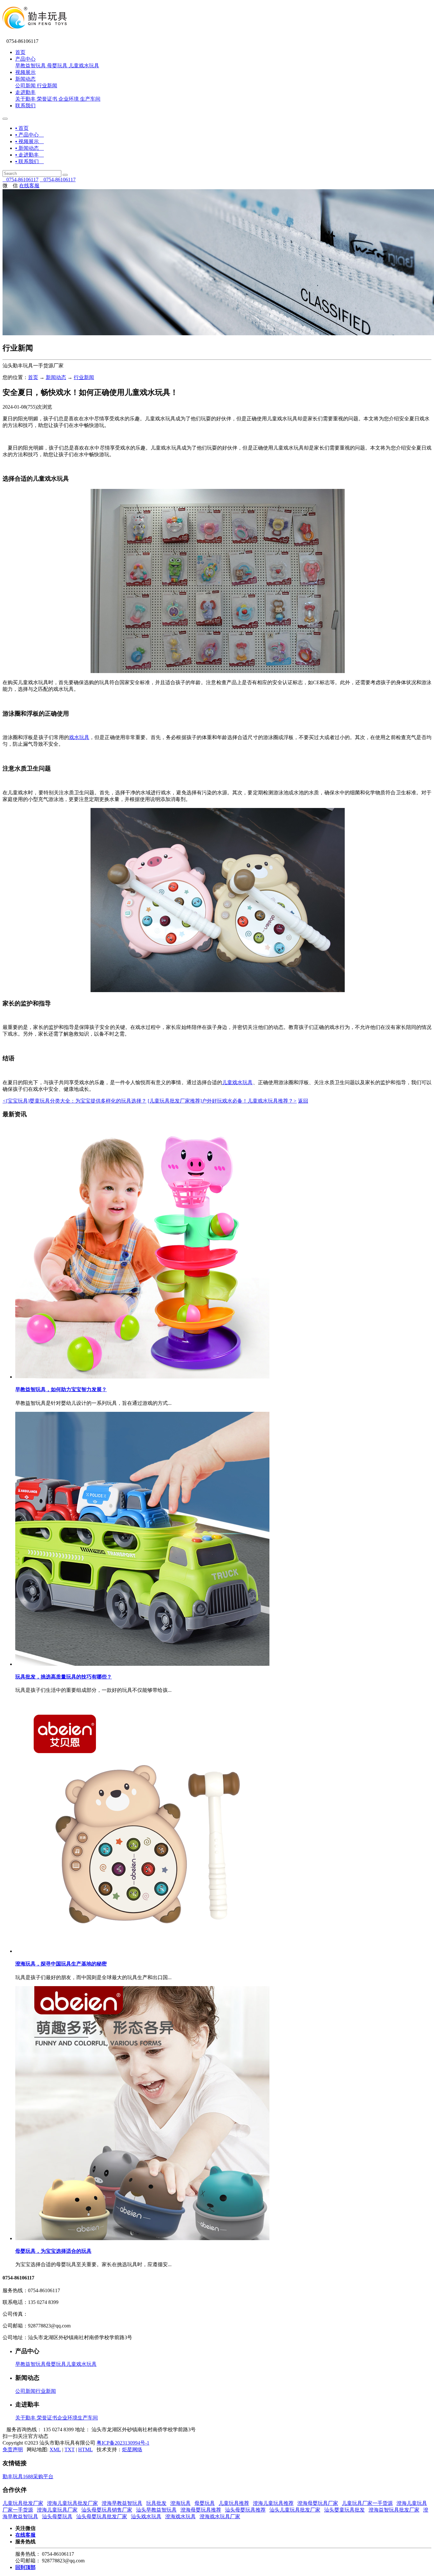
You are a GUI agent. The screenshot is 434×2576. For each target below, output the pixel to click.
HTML (85, 2449)
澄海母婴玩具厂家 (318, 2503)
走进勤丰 (25, 92)
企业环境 (69, 99)
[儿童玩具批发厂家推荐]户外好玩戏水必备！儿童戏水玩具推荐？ (222, 1101)
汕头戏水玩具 (146, 2516)
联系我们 (25, 106)
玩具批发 (156, 2503)
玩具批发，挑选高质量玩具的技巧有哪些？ (64, 1677)
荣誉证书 (47, 99)
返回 (303, 1101)
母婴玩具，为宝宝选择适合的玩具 (53, 2251)
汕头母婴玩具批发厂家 (102, 2516)
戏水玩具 (79, 737)
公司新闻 (25, 86)
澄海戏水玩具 (180, 2516)
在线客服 (29, 186)
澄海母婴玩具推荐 (201, 2510)
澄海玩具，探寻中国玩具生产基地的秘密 (61, 1964)
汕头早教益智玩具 (156, 2510)
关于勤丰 (25, 99)
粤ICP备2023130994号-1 (123, 2443)
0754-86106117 (20, 180)
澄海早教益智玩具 (122, 2503)
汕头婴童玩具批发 (344, 2510)
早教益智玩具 (31, 66)
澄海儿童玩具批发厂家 (72, 2503)
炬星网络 (132, 2449)
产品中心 (25, 59)
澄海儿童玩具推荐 (273, 2503)
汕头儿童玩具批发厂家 (295, 2510)
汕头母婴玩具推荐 (245, 2510)
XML (55, 2449)
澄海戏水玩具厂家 (220, 2516)
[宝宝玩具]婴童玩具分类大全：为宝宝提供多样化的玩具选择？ (75, 1101)
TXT (70, 2449)
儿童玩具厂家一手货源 (367, 2503)
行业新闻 (47, 86)
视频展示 (25, 72)
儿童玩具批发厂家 (23, 2503)
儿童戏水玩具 (84, 66)
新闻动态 (25, 79)
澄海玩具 (180, 2503)
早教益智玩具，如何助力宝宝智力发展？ (61, 1389)
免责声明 (13, 2449)
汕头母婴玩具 (57, 2516)
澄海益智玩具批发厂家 (394, 2510)
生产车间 (90, 99)
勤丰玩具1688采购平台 (28, 2476)
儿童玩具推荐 (234, 2503)
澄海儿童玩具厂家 (57, 2510)
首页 (20, 52)
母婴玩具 (57, 66)
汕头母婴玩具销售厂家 (107, 2510)
